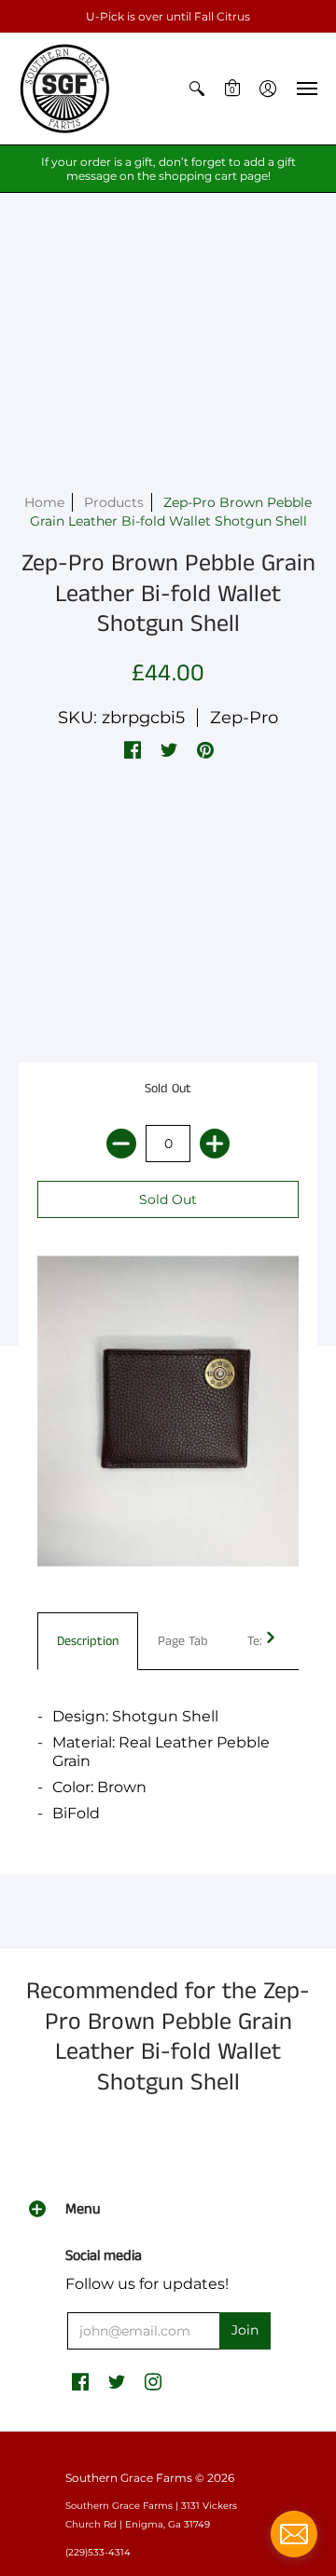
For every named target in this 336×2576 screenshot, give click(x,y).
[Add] (215, 1144)
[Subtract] (121, 1144)
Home (44, 502)
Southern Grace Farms (129, 2478)
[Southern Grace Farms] (65, 89)
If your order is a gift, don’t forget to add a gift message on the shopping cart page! (168, 169)
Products (114, 502)
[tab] (88, 1641)
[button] (197, 89)
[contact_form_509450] (294, 2534)
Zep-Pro (244, 718)
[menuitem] (197, 89)
